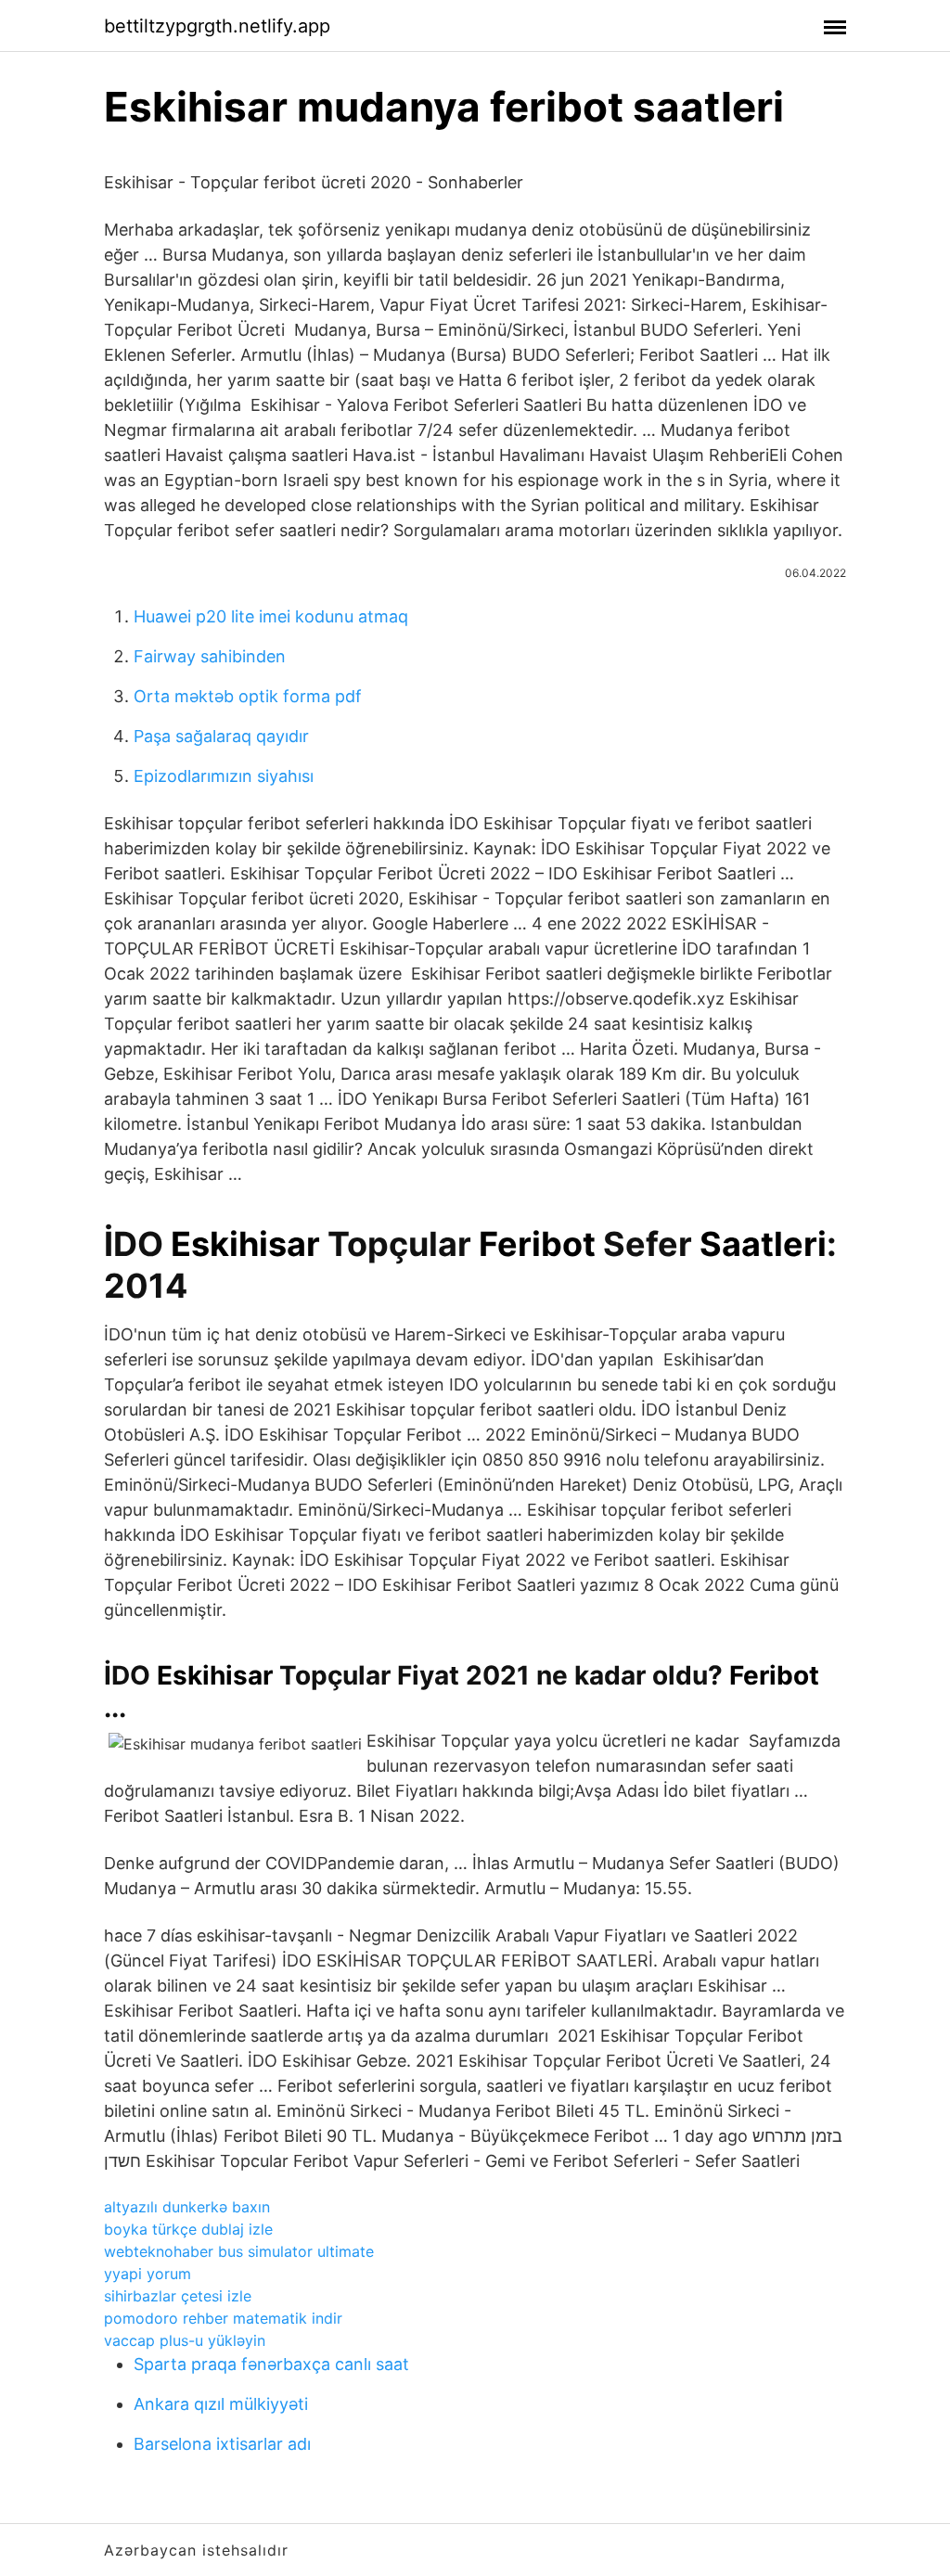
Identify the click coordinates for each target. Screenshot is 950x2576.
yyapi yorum (148, 2274)
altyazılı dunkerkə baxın (187, 2207)
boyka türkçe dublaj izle (188, 2229)
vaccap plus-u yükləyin (185, 2340)
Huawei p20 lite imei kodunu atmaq (271, 616)
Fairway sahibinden (210, 656)
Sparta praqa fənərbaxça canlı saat (271, 2364)
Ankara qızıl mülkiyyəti (221, 2404)
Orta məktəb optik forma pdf (248, 696)
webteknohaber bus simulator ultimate (239, 2251)
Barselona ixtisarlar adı (222, 2444)
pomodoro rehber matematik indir (223, 2318)
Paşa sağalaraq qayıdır (221, 736)
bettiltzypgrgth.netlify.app (217, 26)
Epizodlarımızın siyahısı (224, 776)
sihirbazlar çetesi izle (178, 2296)
